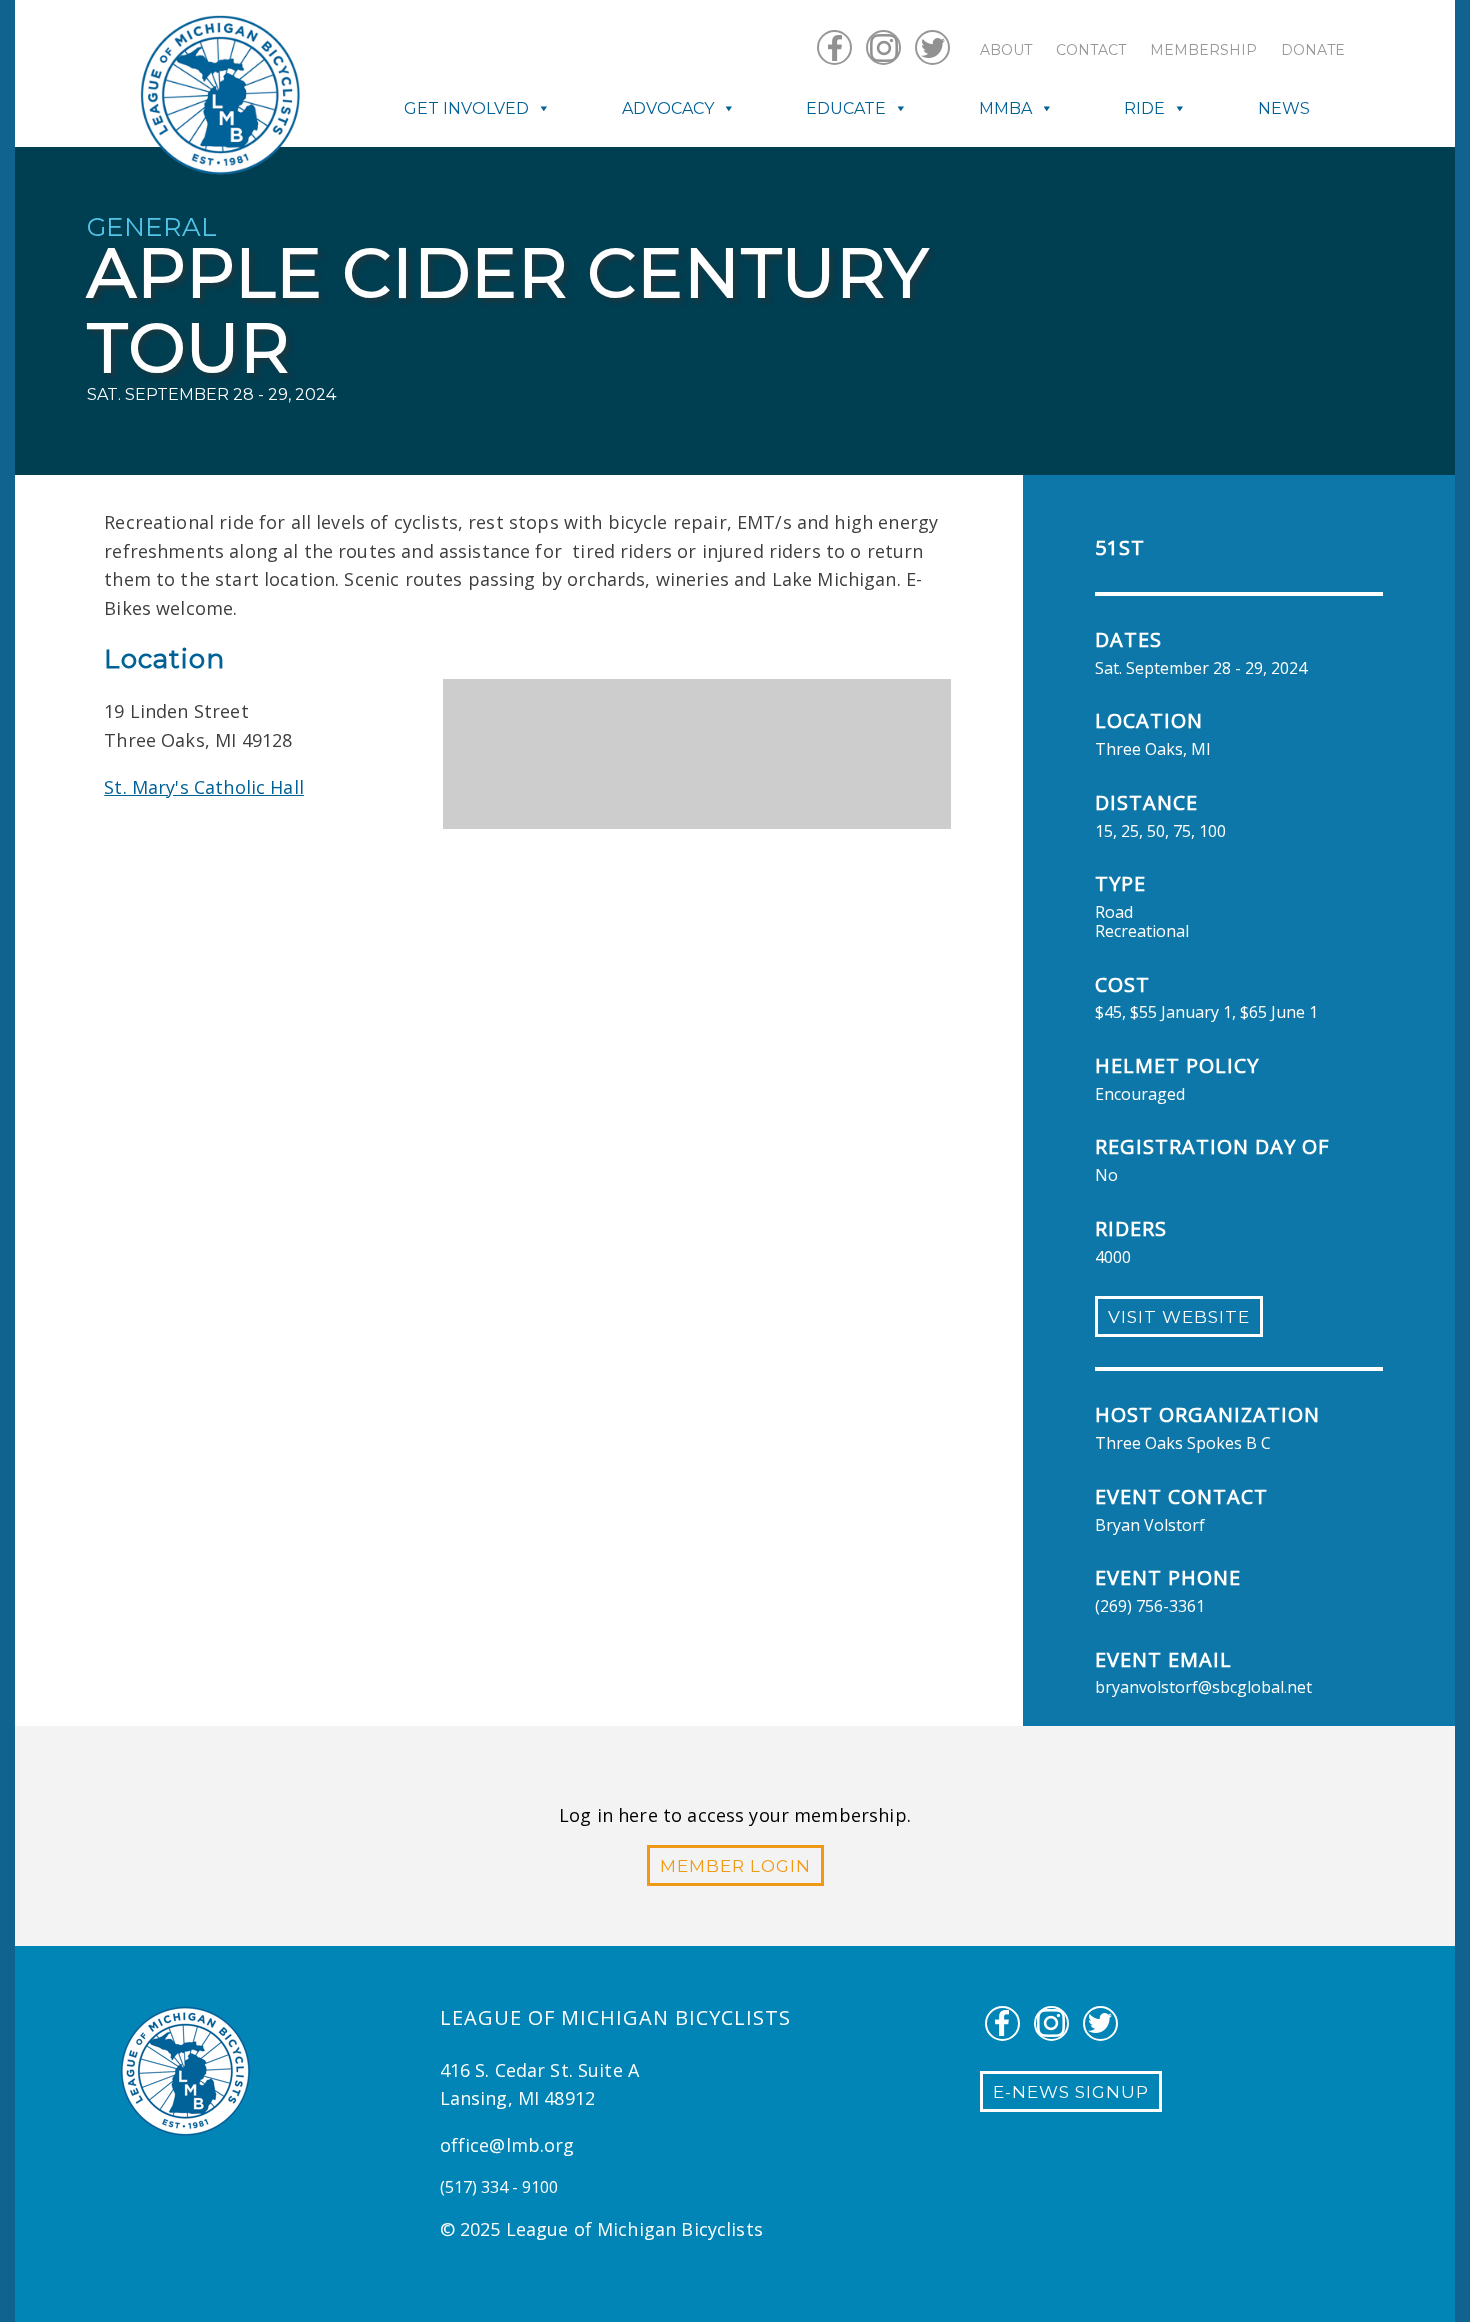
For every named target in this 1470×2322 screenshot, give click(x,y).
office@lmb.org (507, 2145)
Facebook (834, 47)
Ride (1144, 108)
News (1284, 108)
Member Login (735, 1866)
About (1006, 50)
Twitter (932, 47)
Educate (846, 108)
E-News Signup (1071, 2092)
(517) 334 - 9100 (499, 2187)
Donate (1313, 50)
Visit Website (1179, 1317)
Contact (1091, 50)
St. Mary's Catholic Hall (204, 787)
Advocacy (668, 108)
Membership (1203, 50)
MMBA (1005, 108)
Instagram (883, 47)
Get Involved (466, 108)
